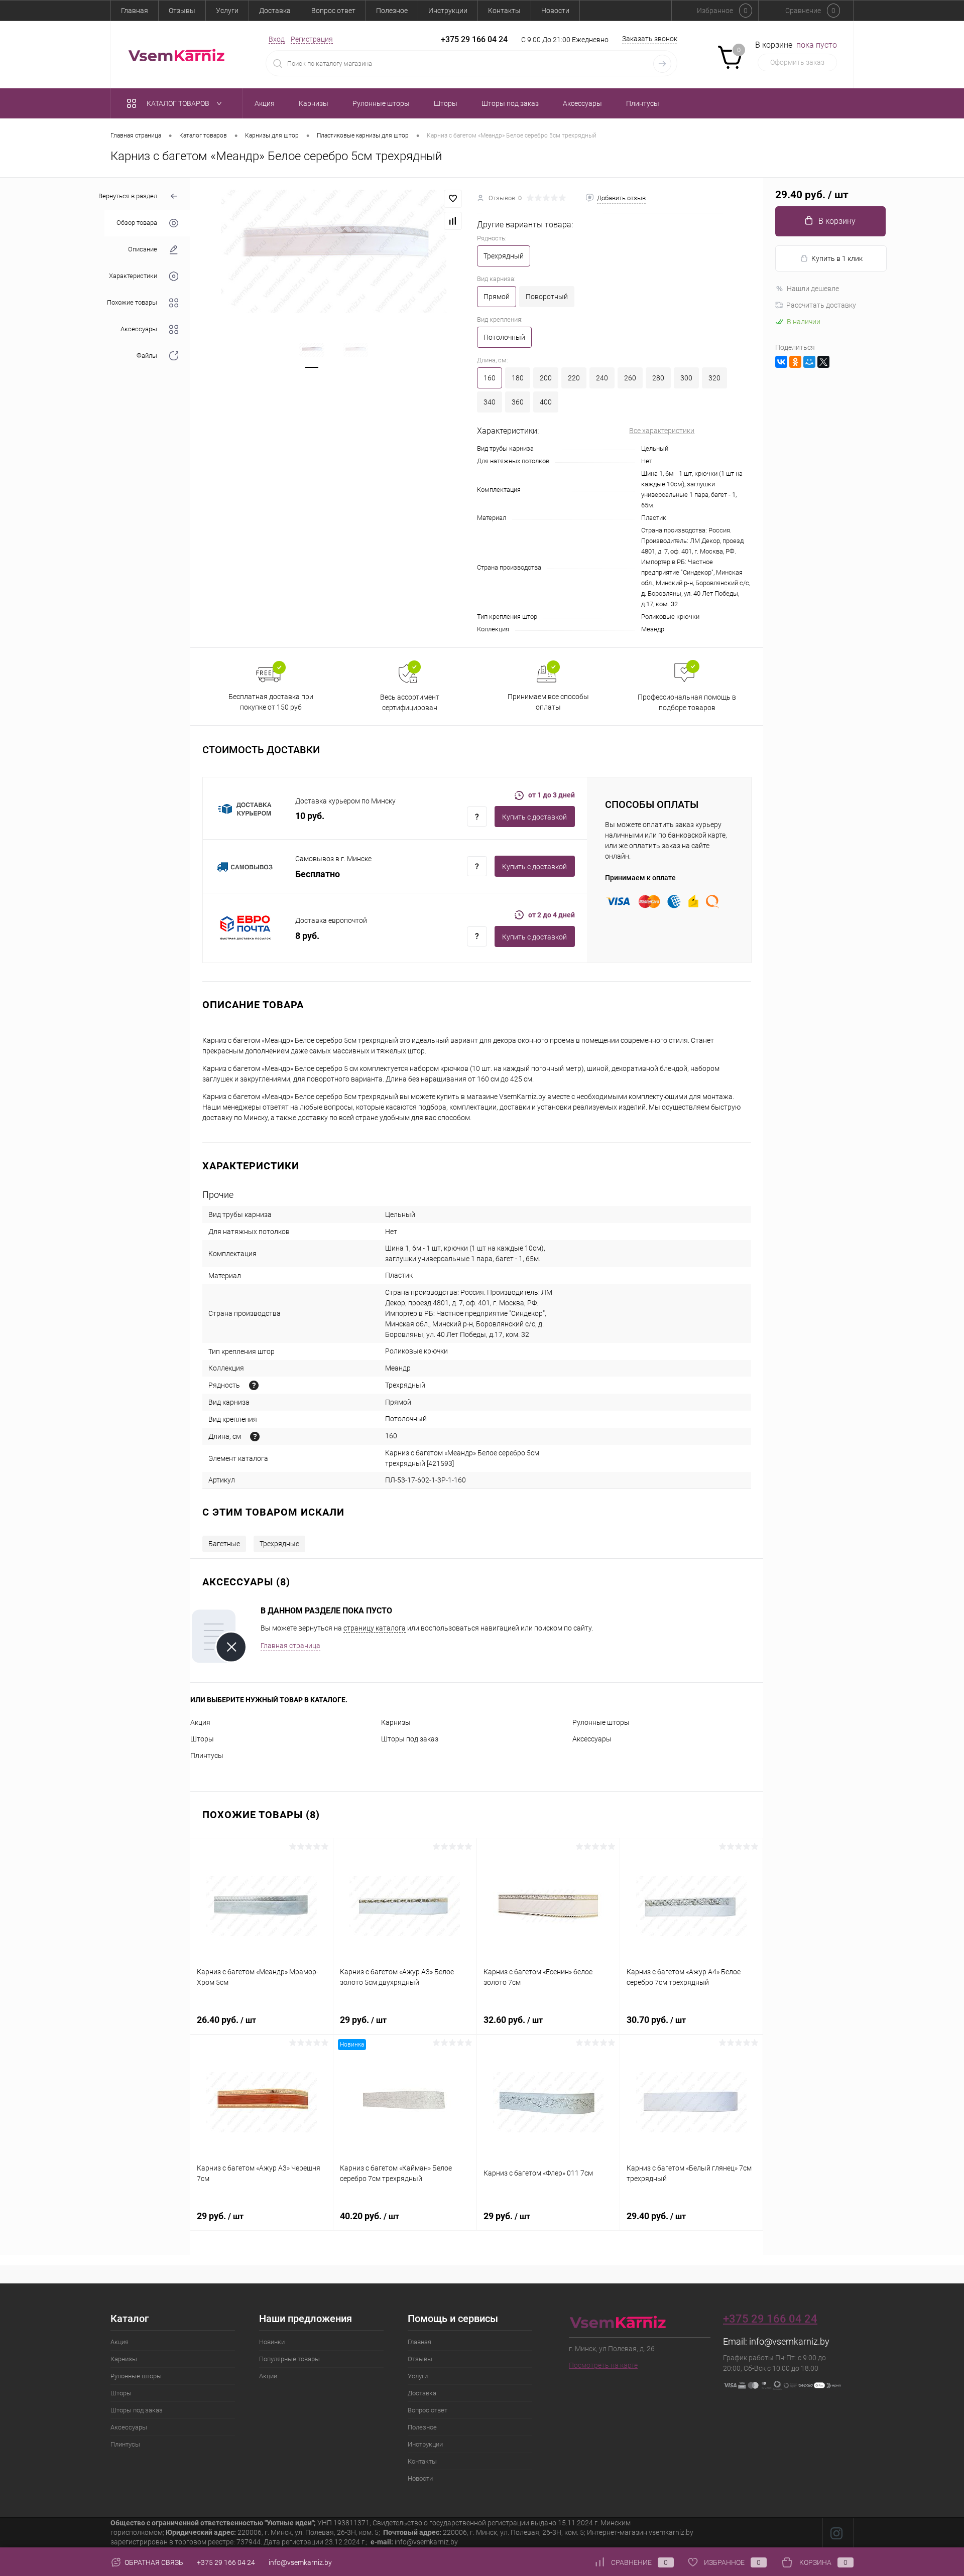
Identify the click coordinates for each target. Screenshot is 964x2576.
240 (602, 378)
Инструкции (448, 11)
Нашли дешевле (813, 289)
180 (518, 378)
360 (518, 402)
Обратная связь (153, 2562)
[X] (823, 362)
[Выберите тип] (255, 1437)
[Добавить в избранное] (453, 199)
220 (574, 378)
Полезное (392, 11)
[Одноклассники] (795, 362)
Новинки (272, 2342)
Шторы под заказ (410, 1739)
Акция (200, 1722)
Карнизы (396, 1722)
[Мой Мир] (809, 362)
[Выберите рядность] (254, 1385)
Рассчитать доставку (821, 305)
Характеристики (133, 276)
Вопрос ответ (333, 11)
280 (658, 378)
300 (686, 378)
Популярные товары (289, 2359)
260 (630, 378)
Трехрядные (279, 1544)
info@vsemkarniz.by (789, 2341)
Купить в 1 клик (837, 258)
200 (546, 378)
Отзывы (182, 11)
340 (490, 402)
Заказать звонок (650, 39)
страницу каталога (375, 1628)
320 (714, 378)
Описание (143, 250)
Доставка (275, 11)
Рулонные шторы (601, 1722)
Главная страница (290, 1646)
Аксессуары (139, 329)
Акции (268, 2376)
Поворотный (547, 297)
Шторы (202, 1739)
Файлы (147, 356)
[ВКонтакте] (781, 362)
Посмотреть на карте (603, 2365)
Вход (277, 39)
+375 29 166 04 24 (474, 39)
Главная (135, 11)
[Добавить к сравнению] (453, 221)
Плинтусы (207, 1755)
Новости (555, 11)
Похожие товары (132, 303)
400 (546, 402)
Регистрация (312, 39)
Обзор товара (137, 223)
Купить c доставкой (534, 817)
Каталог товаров (179, 103)
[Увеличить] (334, 251)
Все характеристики (662, 431)
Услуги (227, 11)
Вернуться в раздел (128, 196)
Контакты (504, 11)
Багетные (224, 1544)
